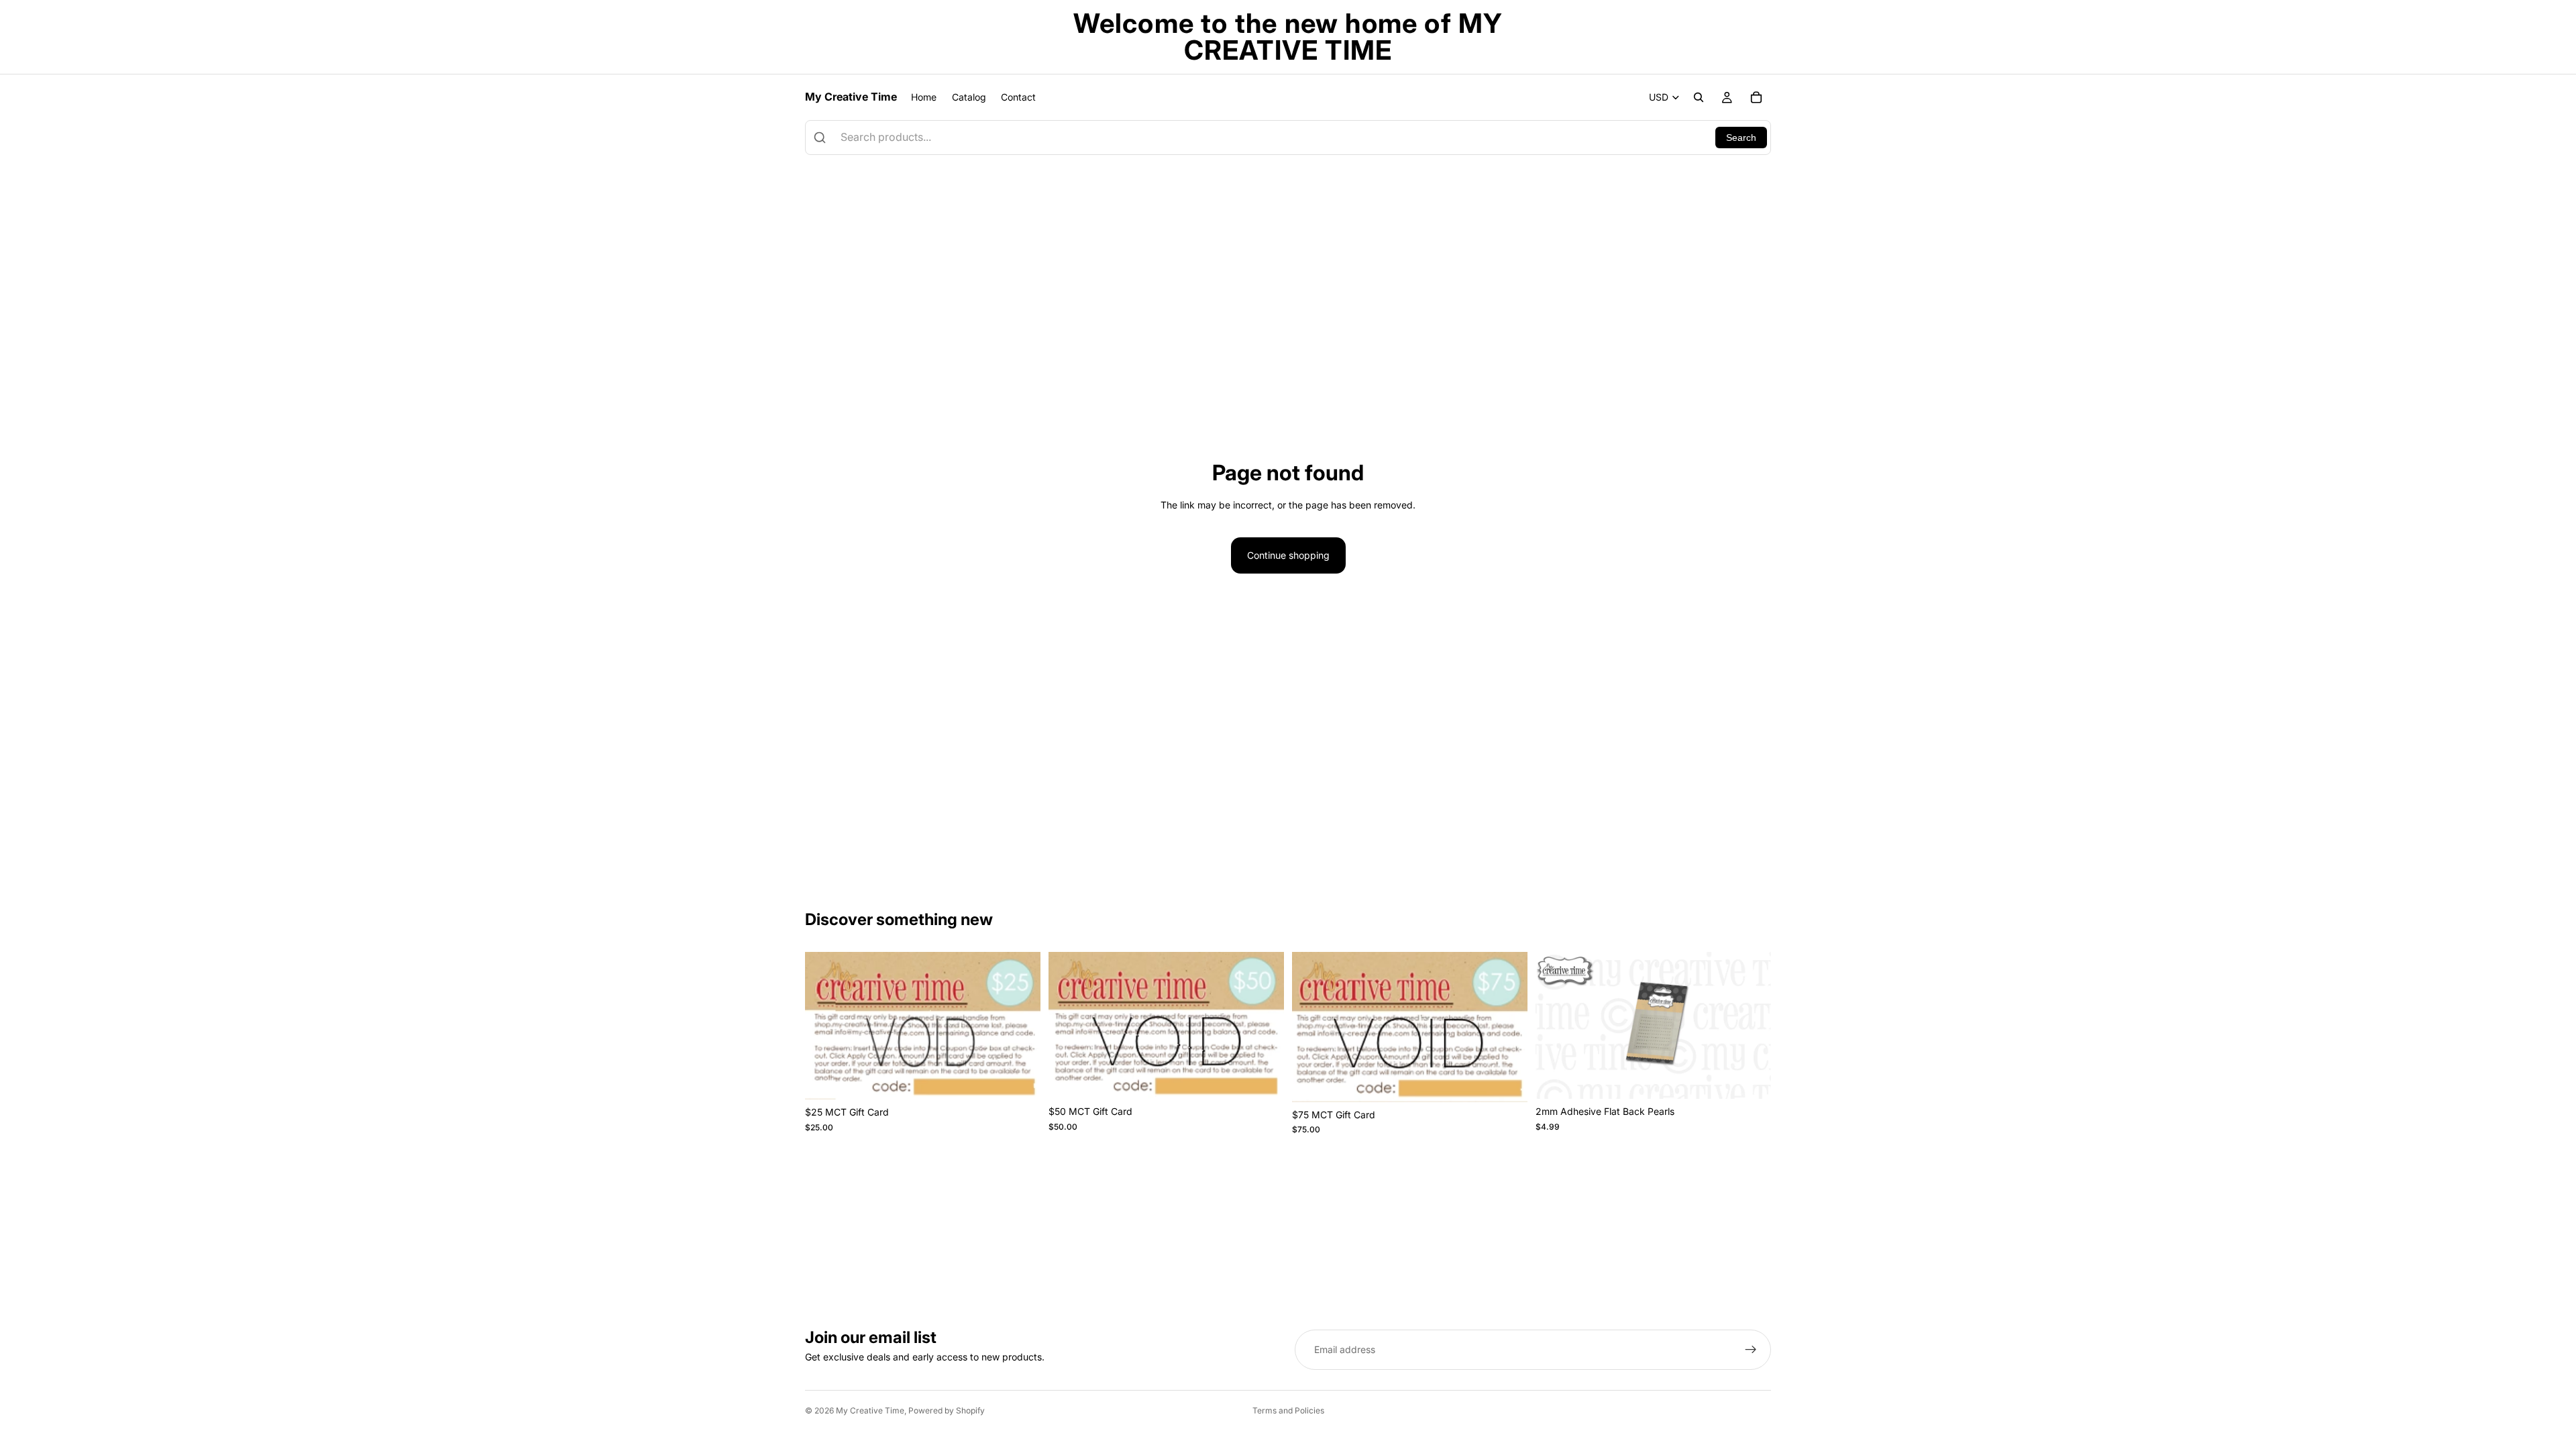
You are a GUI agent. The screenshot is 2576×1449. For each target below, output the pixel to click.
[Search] (1699, 97)
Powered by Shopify (947, 1410)
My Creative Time (870, 1410)
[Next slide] (1751, 1026)
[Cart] (1756, 97)
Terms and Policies (1288, 1410)
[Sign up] (1751, 1350)
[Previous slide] (1556, 1026)
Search (1741, 138)
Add (1031, 1078)
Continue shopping (1288, 555)
